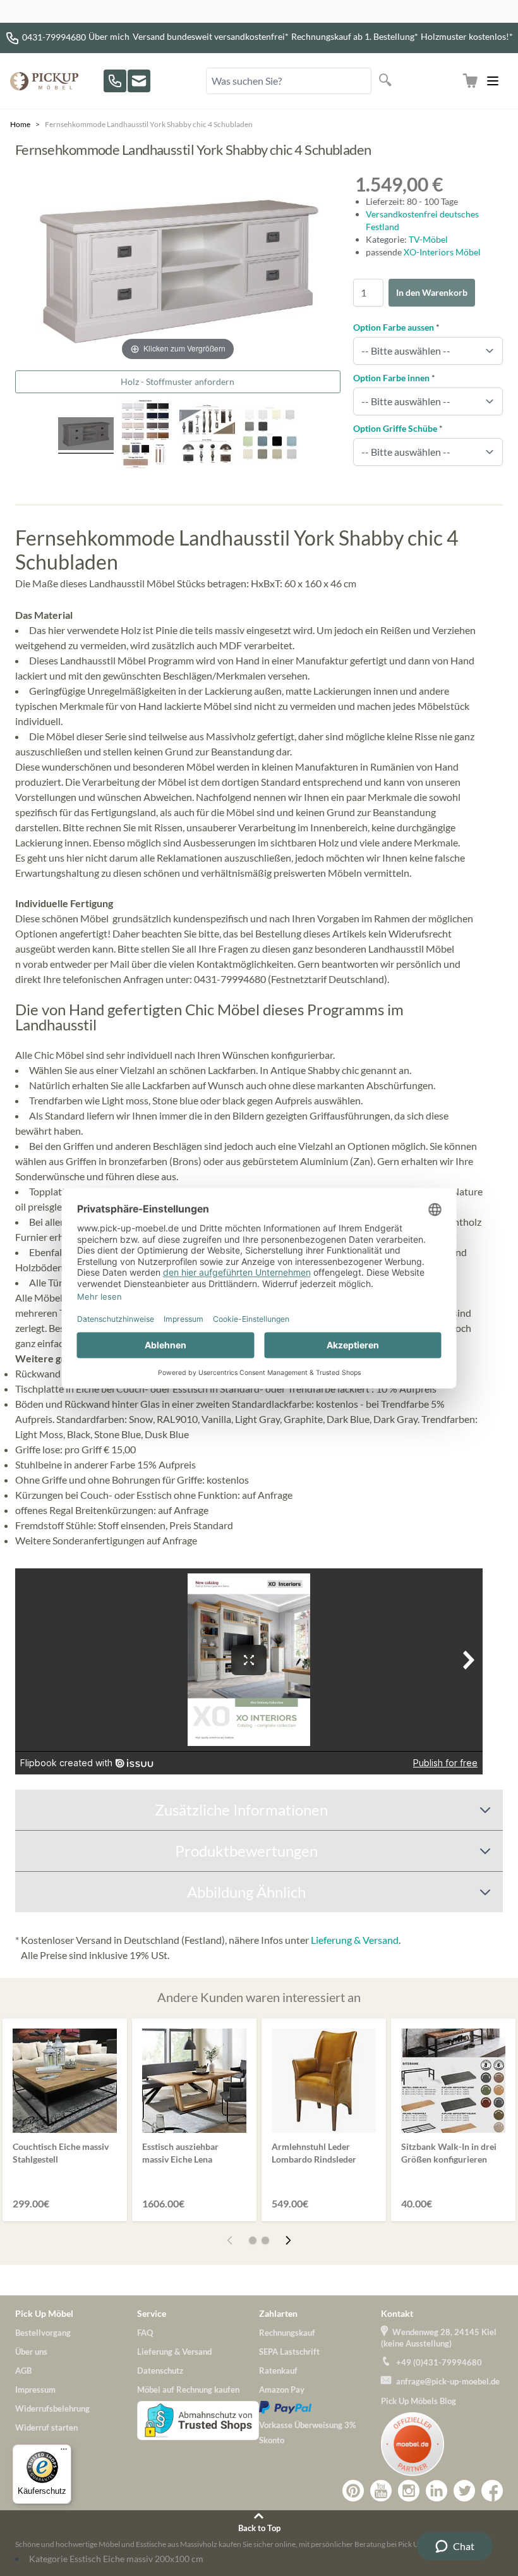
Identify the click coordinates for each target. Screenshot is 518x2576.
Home (20, 124)
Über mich (109, 36)
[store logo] (44, 81)
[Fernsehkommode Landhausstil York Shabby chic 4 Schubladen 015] (86, 436)
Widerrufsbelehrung (52, 2408)
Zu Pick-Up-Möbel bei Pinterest (353, 2491)
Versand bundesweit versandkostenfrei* (211, 36)
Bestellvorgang (43, 2333)
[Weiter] (288, 2240)
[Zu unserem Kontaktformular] (139, 81)
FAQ (145, 2333)
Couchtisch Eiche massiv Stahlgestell (61, 2153)
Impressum (35, 2390)
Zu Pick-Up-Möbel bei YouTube (381, 2491)
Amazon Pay (282, 2390)
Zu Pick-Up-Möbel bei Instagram (409, 2491)
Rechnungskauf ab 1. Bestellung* (355, 36)
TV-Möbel (428, 239)
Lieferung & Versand (355, 1940)
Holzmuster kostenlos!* (467, 36)
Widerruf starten (46, 2427)
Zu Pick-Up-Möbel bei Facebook (492, 2491)
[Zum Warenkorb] (470, 81)
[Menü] (64, 2452)
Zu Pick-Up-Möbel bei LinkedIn (437, 2491)
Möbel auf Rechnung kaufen (188, 2390)
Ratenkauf (278, 2371)
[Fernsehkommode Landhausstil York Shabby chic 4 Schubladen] (147, 436)
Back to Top (259, 2528)
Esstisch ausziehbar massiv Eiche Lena (180, 2153)
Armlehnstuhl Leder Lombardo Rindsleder (314, 2153)
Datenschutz (160, 2371)
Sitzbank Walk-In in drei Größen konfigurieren (449, 2153)
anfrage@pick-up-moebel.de (448, 2381)
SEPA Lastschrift (289, 2352)
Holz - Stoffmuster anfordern (178, 382)
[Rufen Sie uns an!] (115, 81)
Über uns (31, 2352)
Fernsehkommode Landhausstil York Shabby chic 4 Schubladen (149, 124)
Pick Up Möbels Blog (419, 2401)
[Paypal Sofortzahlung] (320, 2407)
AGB (23, 2371)
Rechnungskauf (287, 2333)
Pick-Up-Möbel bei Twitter (464, 2491)
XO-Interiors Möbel (442, 252)
